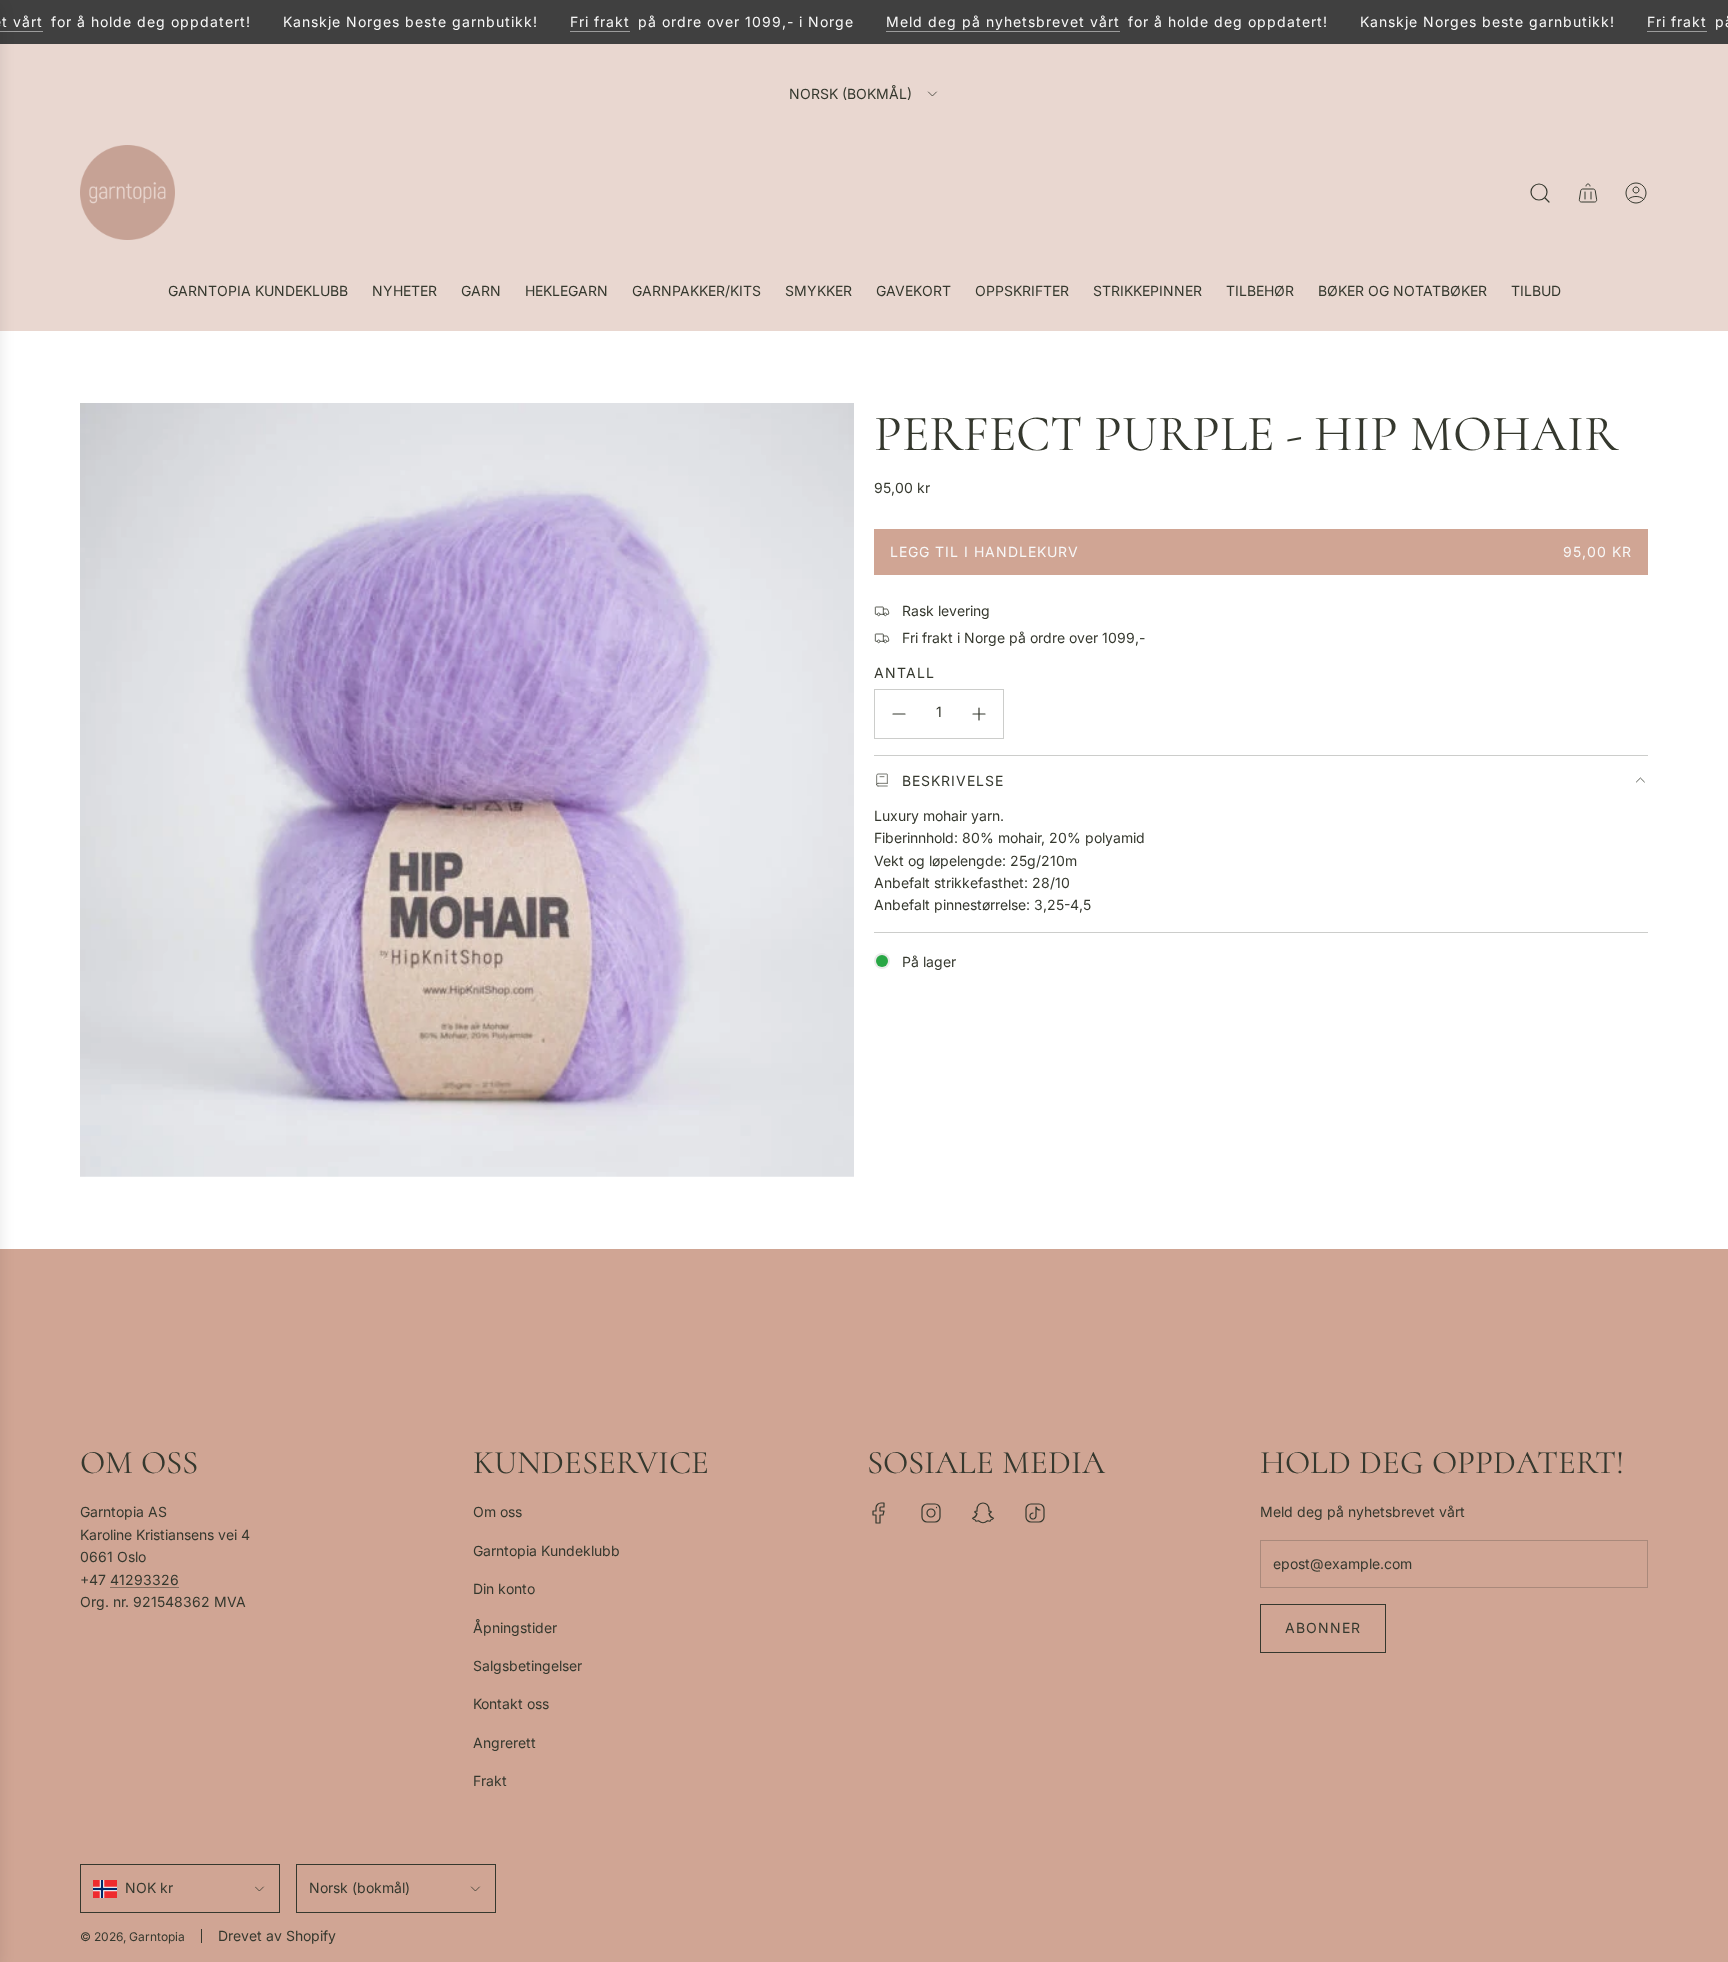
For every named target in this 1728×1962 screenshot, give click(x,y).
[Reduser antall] (899, 714)
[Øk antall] (979, 714)
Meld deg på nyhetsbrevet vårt (980, 21)
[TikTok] (1035, 1513)
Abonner (1323, 1627)
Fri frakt (577, 21)
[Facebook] (879, 1513)
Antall (904, 672)
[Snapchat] (983, 1513)
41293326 (144, 1579)
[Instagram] (931, 1513)
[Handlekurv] (1588, 193)
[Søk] (1540, 193)
